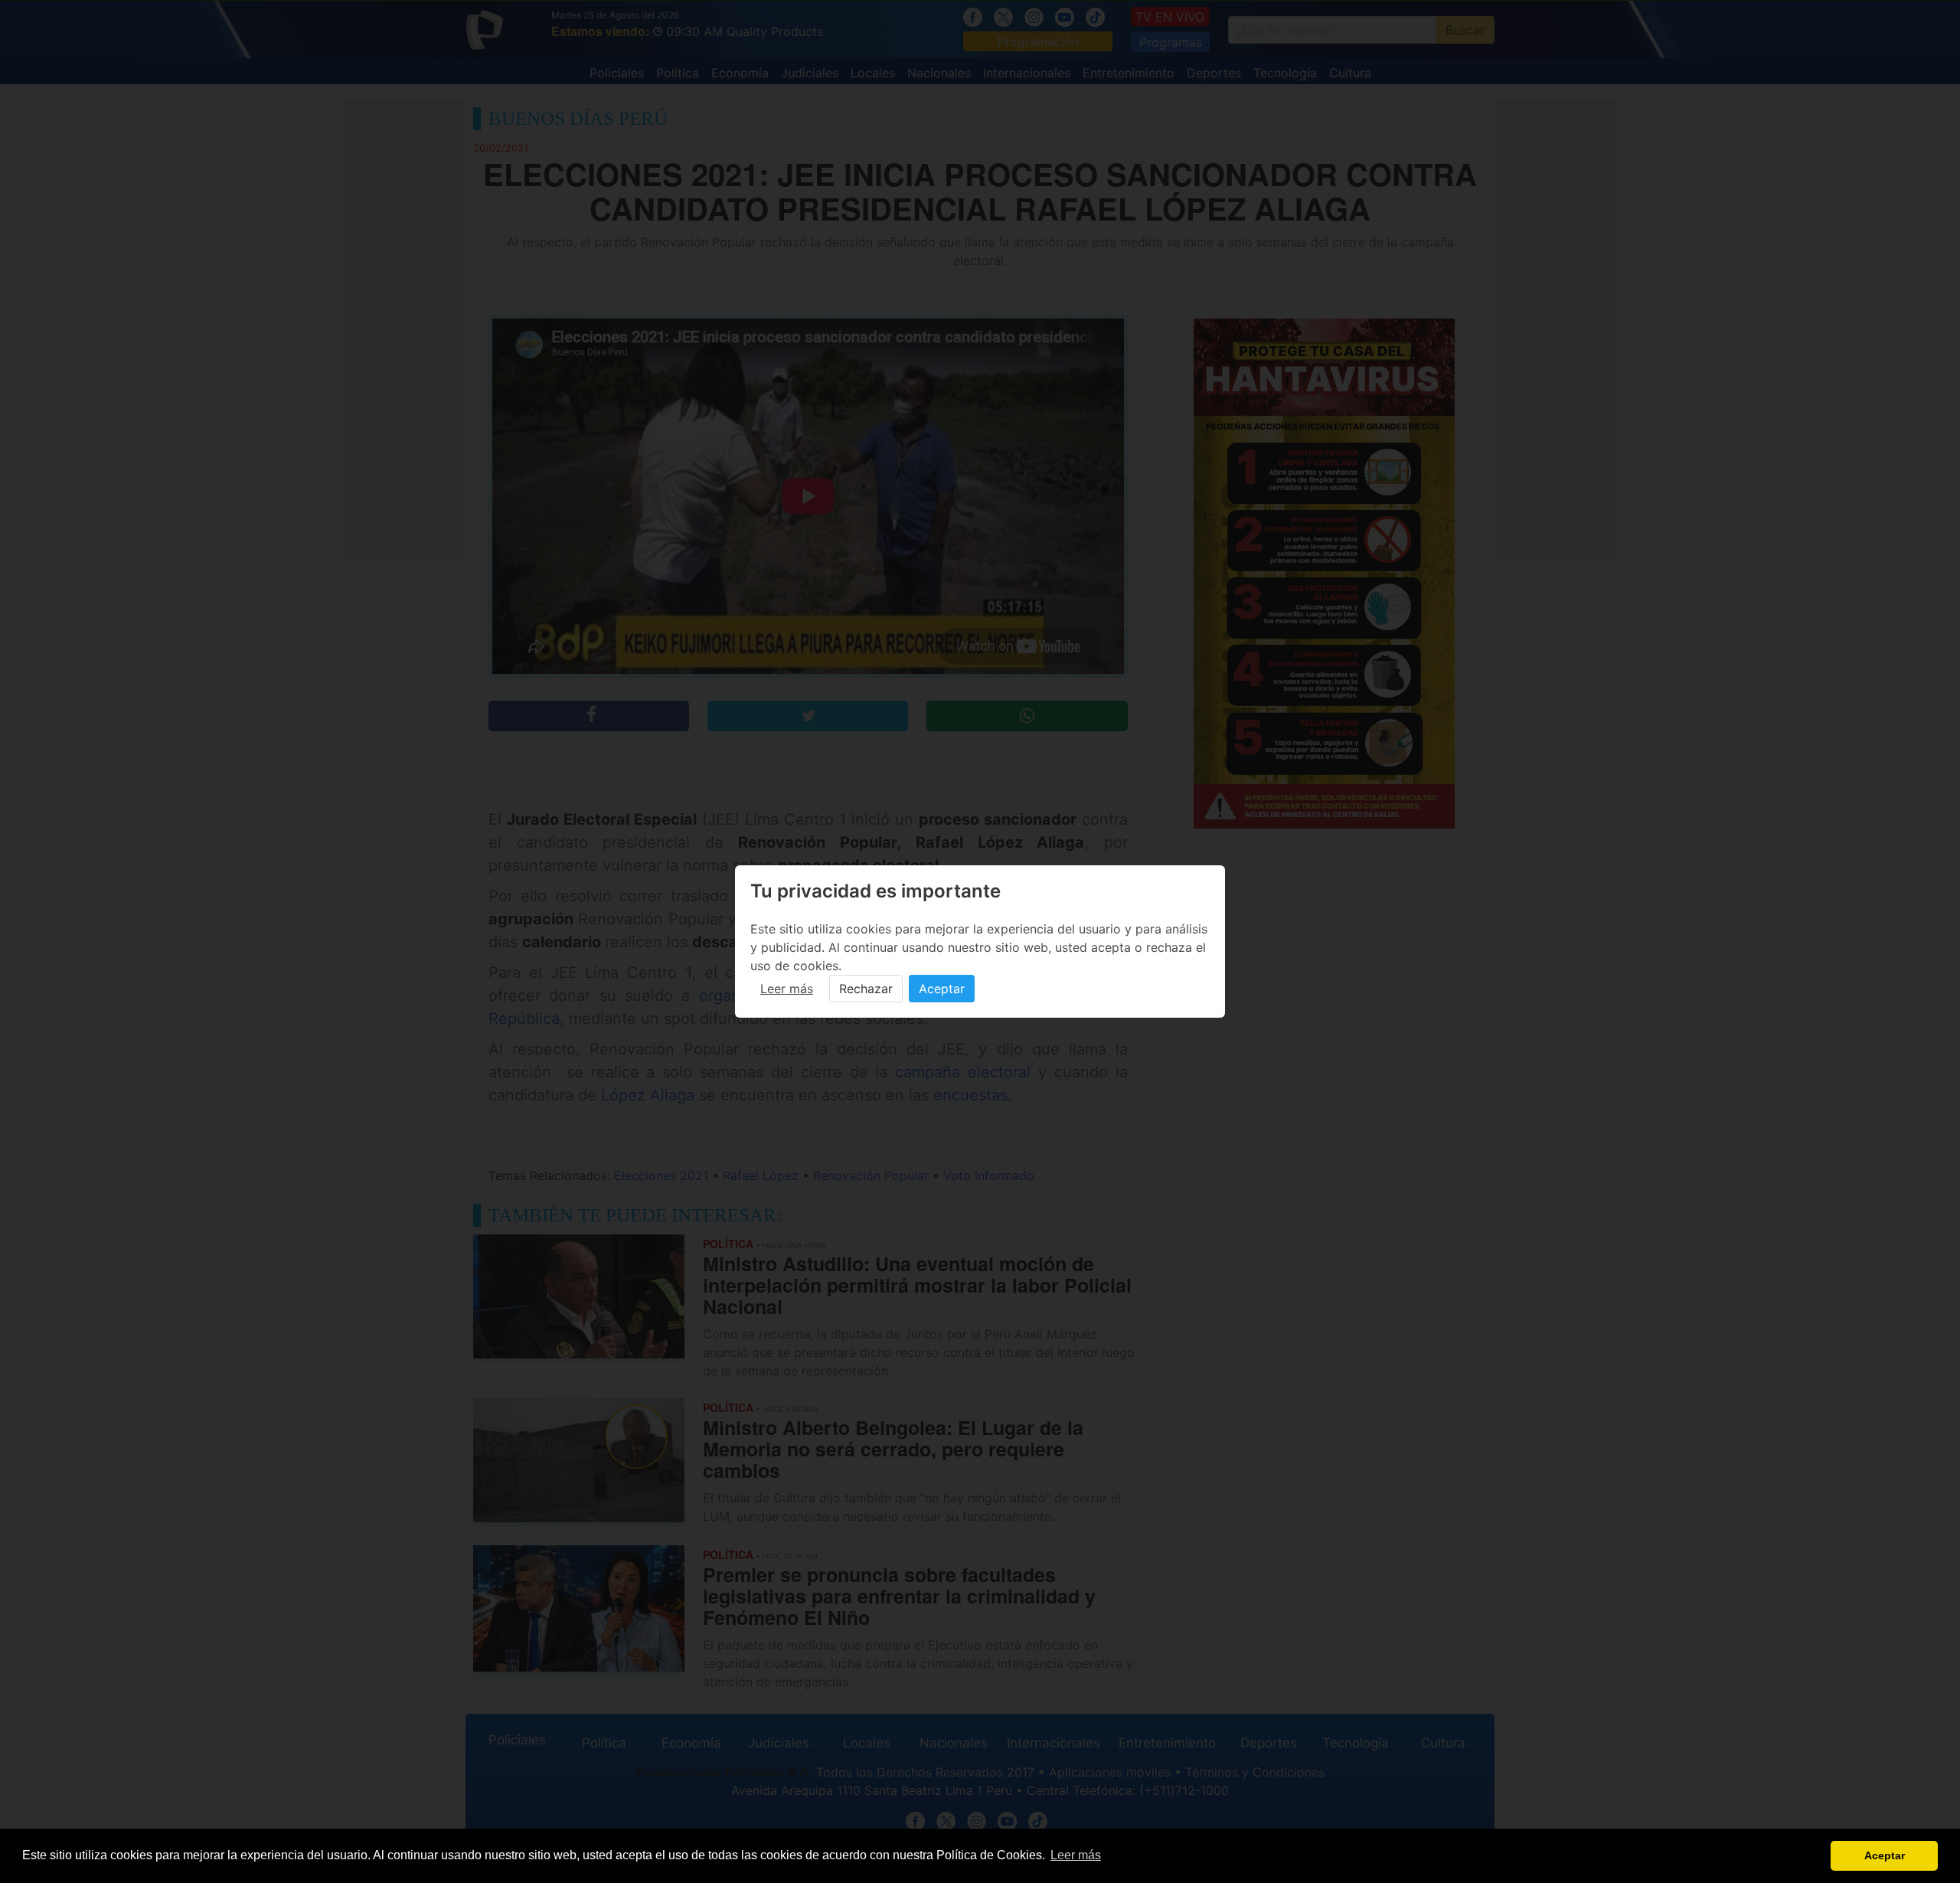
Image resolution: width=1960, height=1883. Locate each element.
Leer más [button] (1076, 1855)
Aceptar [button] (1885, 1855)
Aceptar (942, 989)
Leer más (787, 989)
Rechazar (866, 989)
